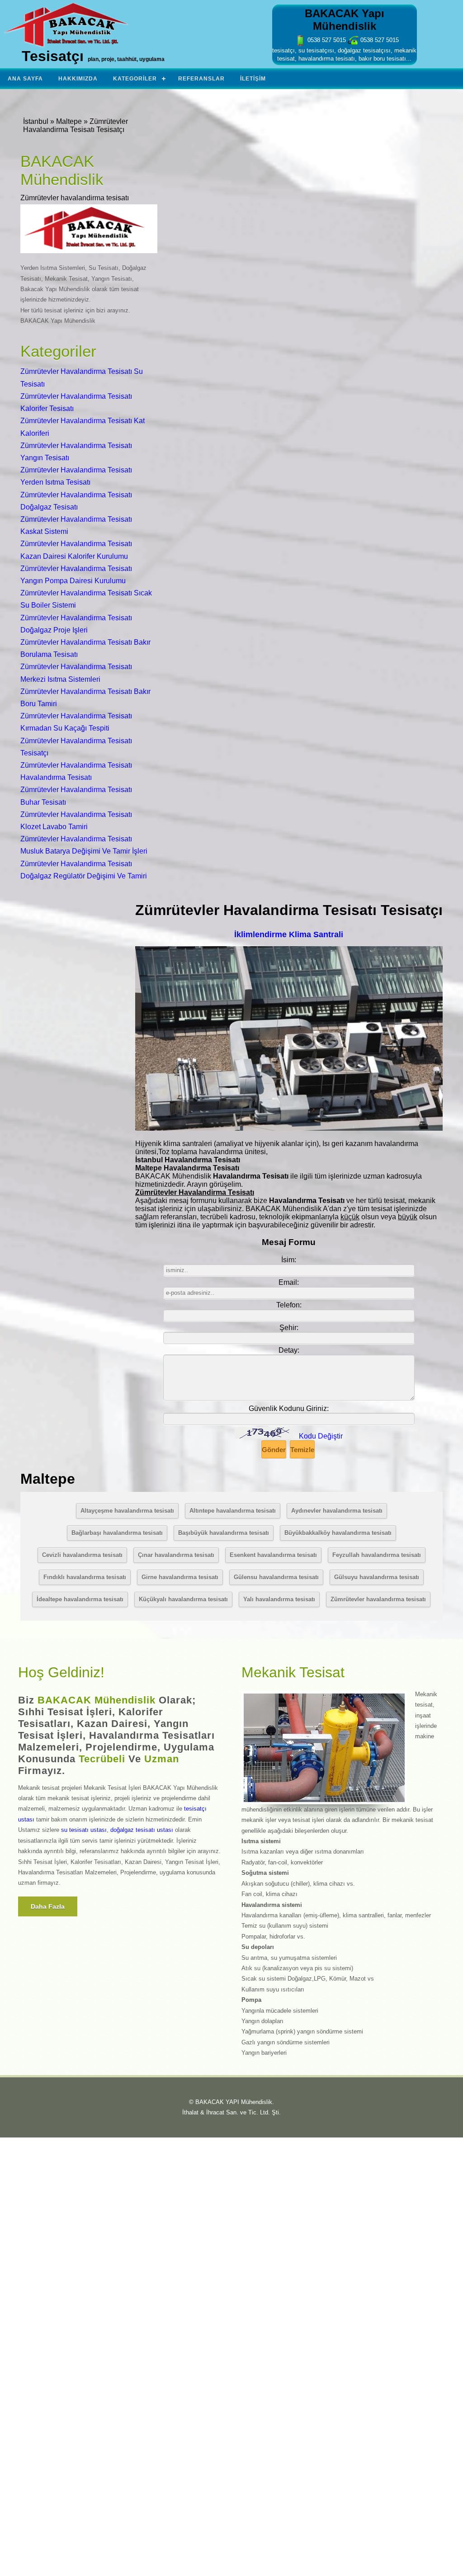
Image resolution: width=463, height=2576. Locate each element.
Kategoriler (135, 79)
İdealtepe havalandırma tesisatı (80, 1599)
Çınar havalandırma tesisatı (176, 1555)
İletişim (253, 79)
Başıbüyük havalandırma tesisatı (224, 1533)
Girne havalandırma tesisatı (180, 1577)
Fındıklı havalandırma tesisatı (85, 1577)
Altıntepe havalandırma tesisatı (233, 1511)
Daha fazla (48, 1906)
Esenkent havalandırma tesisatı (273, 1555)
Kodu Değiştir (321, 1436)
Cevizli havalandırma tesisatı (82, 1555)
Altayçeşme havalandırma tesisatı (127, 1511)
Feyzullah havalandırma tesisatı (377, 1555)
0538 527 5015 (326, 40)
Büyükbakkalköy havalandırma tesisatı (338, 1533)
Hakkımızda (78, 79)
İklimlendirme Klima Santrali (289, 934)
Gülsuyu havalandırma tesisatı (377, 1577)
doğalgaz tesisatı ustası (142, 1830)
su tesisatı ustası (84, 1830)
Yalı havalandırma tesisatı (279, 1599)
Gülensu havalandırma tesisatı (276, 1577)
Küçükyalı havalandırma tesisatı (183, 1599)
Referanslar (201, 79)
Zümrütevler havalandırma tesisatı (378, 1599)
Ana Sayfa (25, 79)
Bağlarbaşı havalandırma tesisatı (117, 1533)
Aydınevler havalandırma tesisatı (337, 1511)
